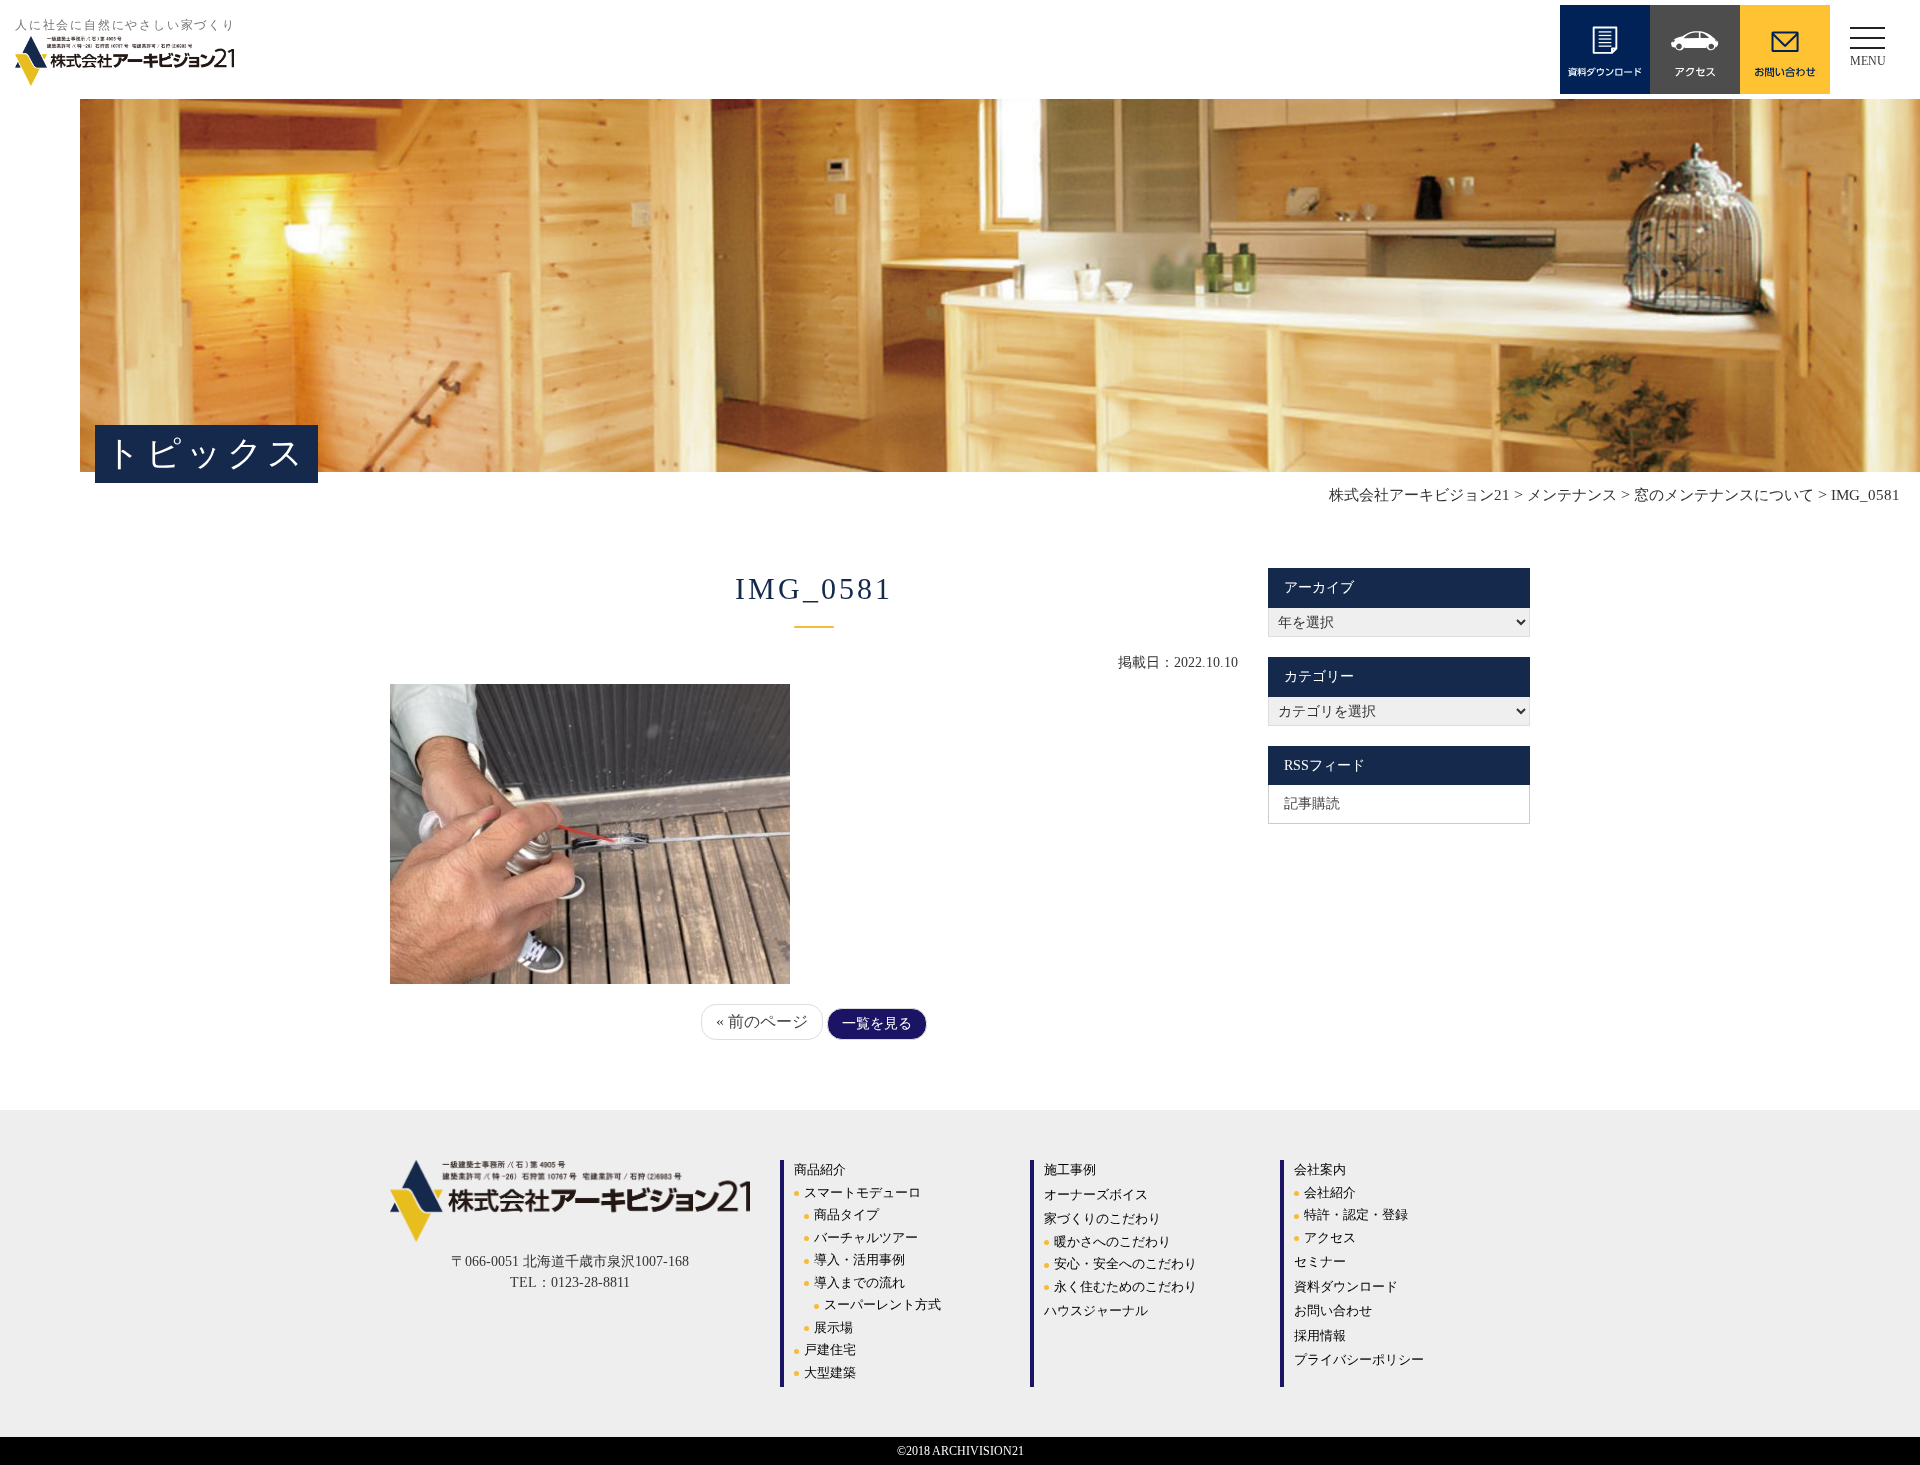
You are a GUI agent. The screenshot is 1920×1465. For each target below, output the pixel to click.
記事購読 (1312, 803)
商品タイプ (846, 1214)
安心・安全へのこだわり (1125, 1263)
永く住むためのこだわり (1125, 1286)
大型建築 (830, 1372)
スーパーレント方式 (882, 1304)
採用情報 (1320, 1335)
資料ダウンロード (1346, 1286)
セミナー (1320, 1261)
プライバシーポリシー (1359, 1359)
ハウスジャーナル (1096, 1310)
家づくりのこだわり (1102, 1218)
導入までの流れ (859, 1282)
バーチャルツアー (866, 1237)
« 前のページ (762, 1021)
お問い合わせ (1333, 1310)
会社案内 (1320, 1169)
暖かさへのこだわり (1112, 1241)
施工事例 (1070, 1169)
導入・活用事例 (859, 1259)
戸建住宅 (830, 1349)
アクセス (1330, 1237)
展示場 (833, 1327)
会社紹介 (1330, 1192)
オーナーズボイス (1096, 1194)
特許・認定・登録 (1356, 1214)
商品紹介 (820, 1169)
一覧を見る (877, 1023)
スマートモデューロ (862, 1192)
